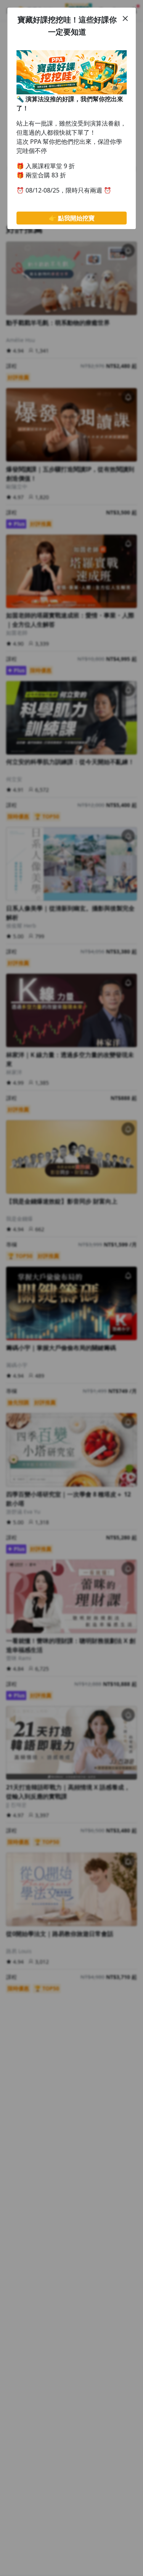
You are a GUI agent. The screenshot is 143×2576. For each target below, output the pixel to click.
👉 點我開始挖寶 (72, 218)
